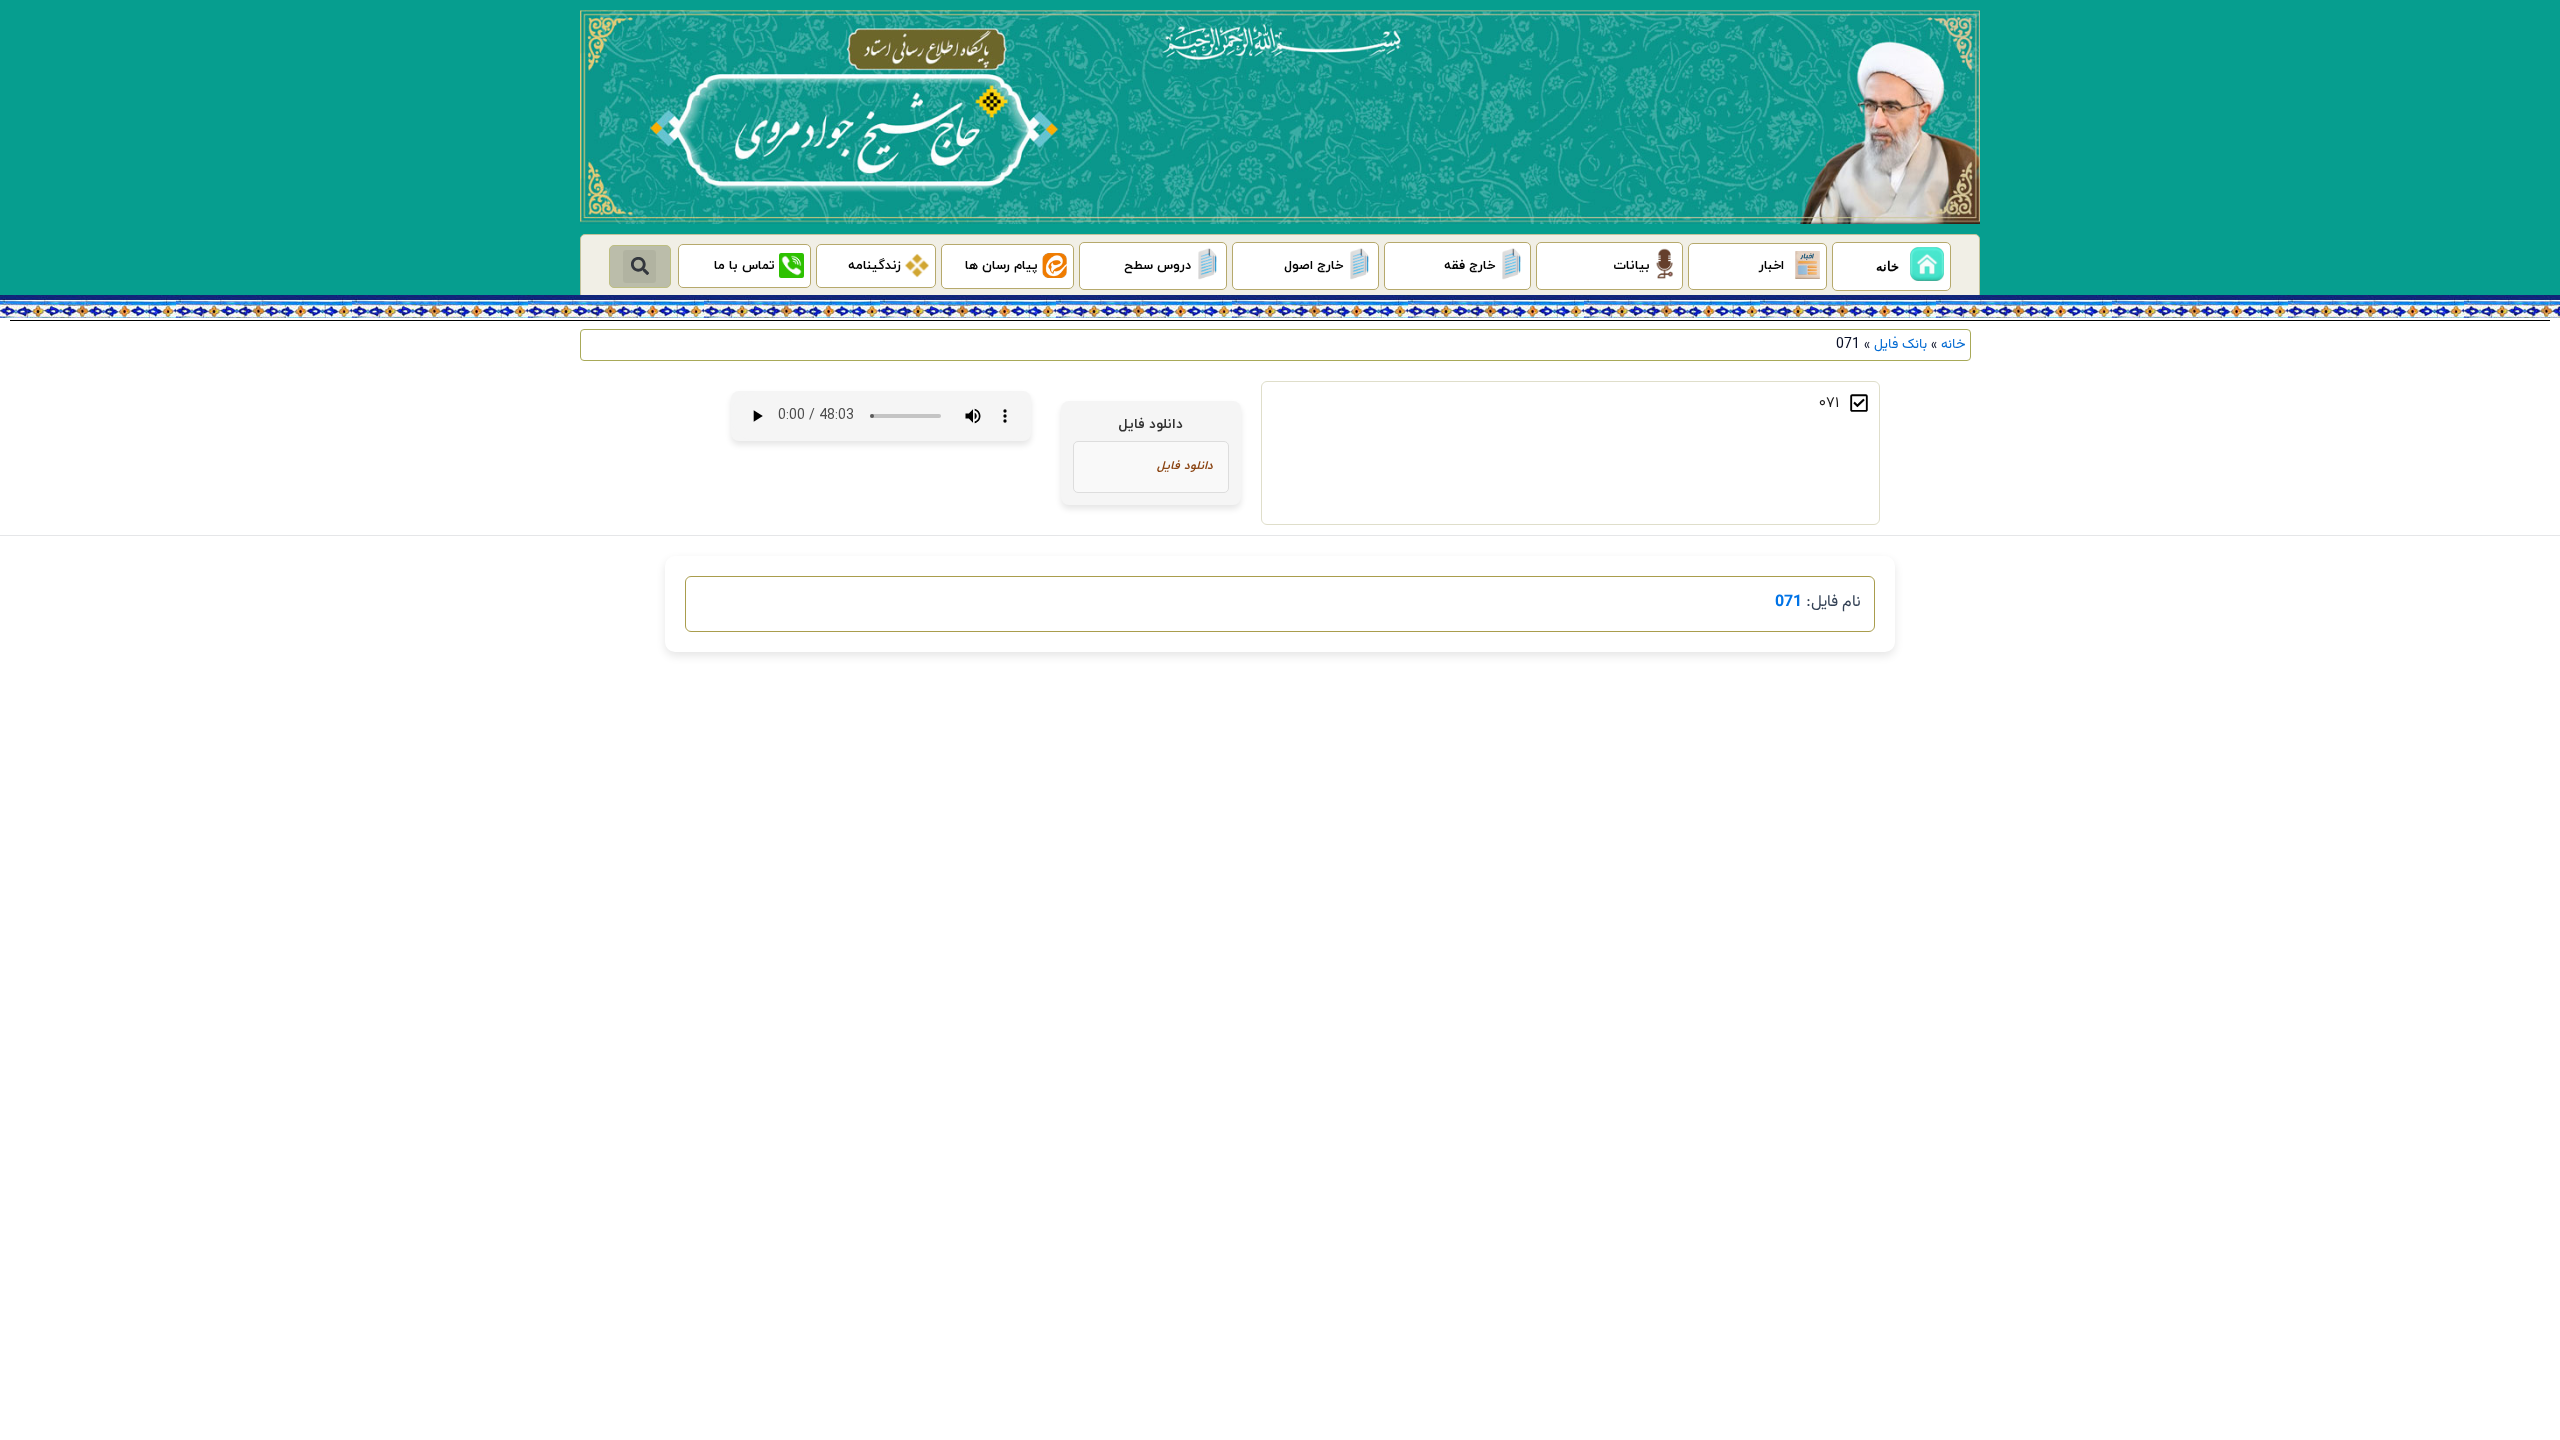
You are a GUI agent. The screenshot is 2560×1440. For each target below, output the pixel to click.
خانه (1953, 344)
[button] (639, 266)
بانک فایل (1900, 344)
